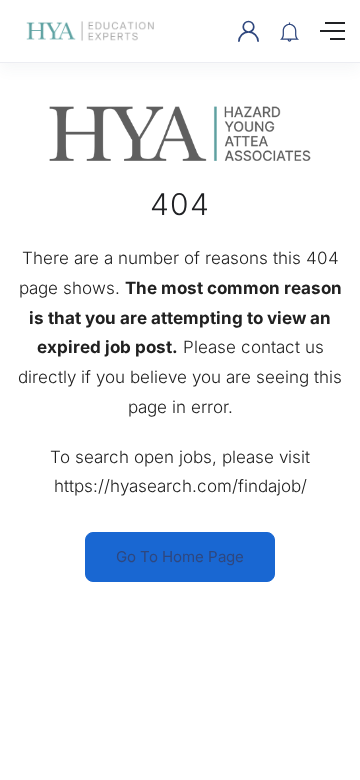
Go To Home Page (180, 556)
